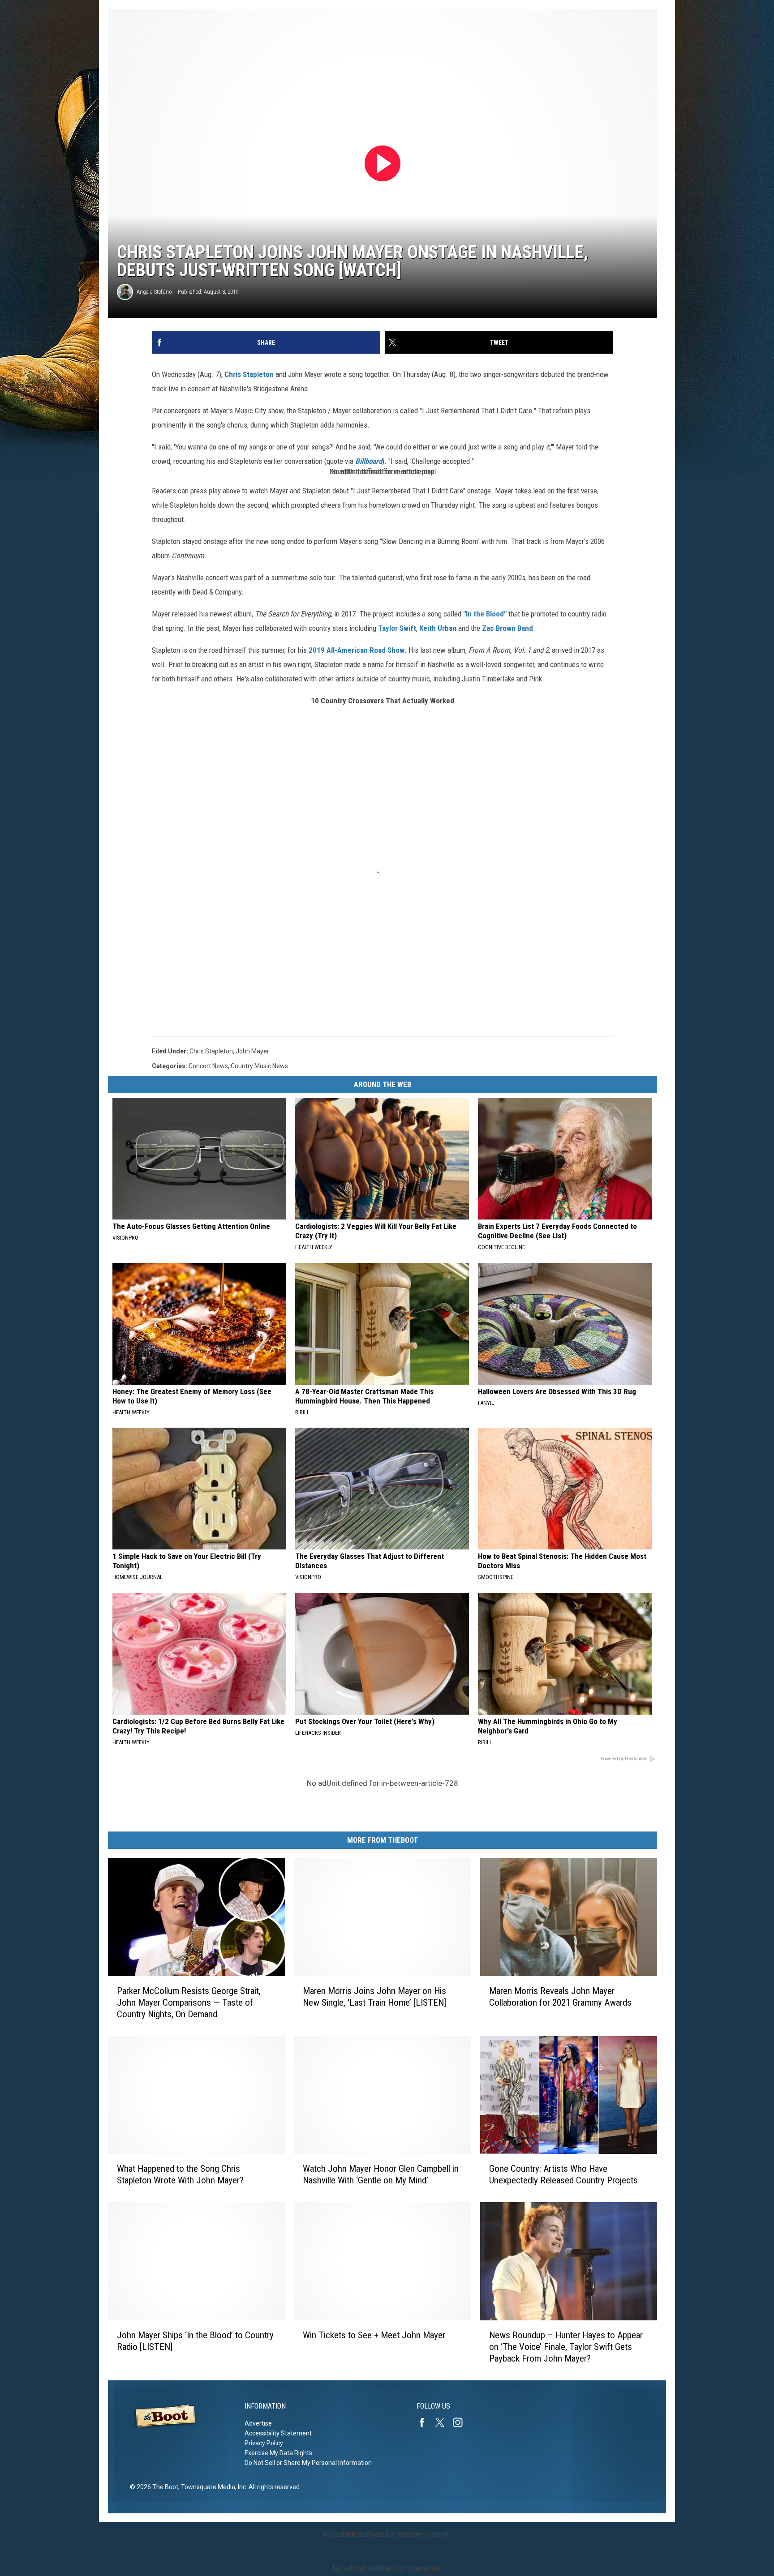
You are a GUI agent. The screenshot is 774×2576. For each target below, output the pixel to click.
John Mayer (252, 1051)
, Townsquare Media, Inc (212, 2487)
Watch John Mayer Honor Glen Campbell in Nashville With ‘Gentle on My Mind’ (381, 2174)
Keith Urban (438, 628)
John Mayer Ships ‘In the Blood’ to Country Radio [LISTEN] (195, 2341)
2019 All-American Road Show (356, 650)
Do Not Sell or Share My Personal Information (308, 2463)
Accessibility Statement (278, 2433)
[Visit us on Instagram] (461, 2422)
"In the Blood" (486, 614)
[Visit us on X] (443, 2422)
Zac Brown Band (507, 628)
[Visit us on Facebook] (426, 2422)
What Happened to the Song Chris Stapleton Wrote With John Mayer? (180, 2174)
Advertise (258, 2423)
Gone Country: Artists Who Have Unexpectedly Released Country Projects (563, 2174)
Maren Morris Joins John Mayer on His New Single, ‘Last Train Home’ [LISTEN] (374, 1997)
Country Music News (259, 1066)
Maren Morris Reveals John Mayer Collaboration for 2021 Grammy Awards (560, 1997)
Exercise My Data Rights (278, 2453)
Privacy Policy (264, 2443)
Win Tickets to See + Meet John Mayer (374, 2335)
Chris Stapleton (249, 374)
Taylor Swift (397, 628)
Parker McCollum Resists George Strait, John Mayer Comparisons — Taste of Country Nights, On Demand (189, 2003)
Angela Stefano (154, 292)
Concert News (208, 1066)
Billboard (369, 461)
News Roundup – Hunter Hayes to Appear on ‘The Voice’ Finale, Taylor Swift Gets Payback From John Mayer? (566, 2347)
